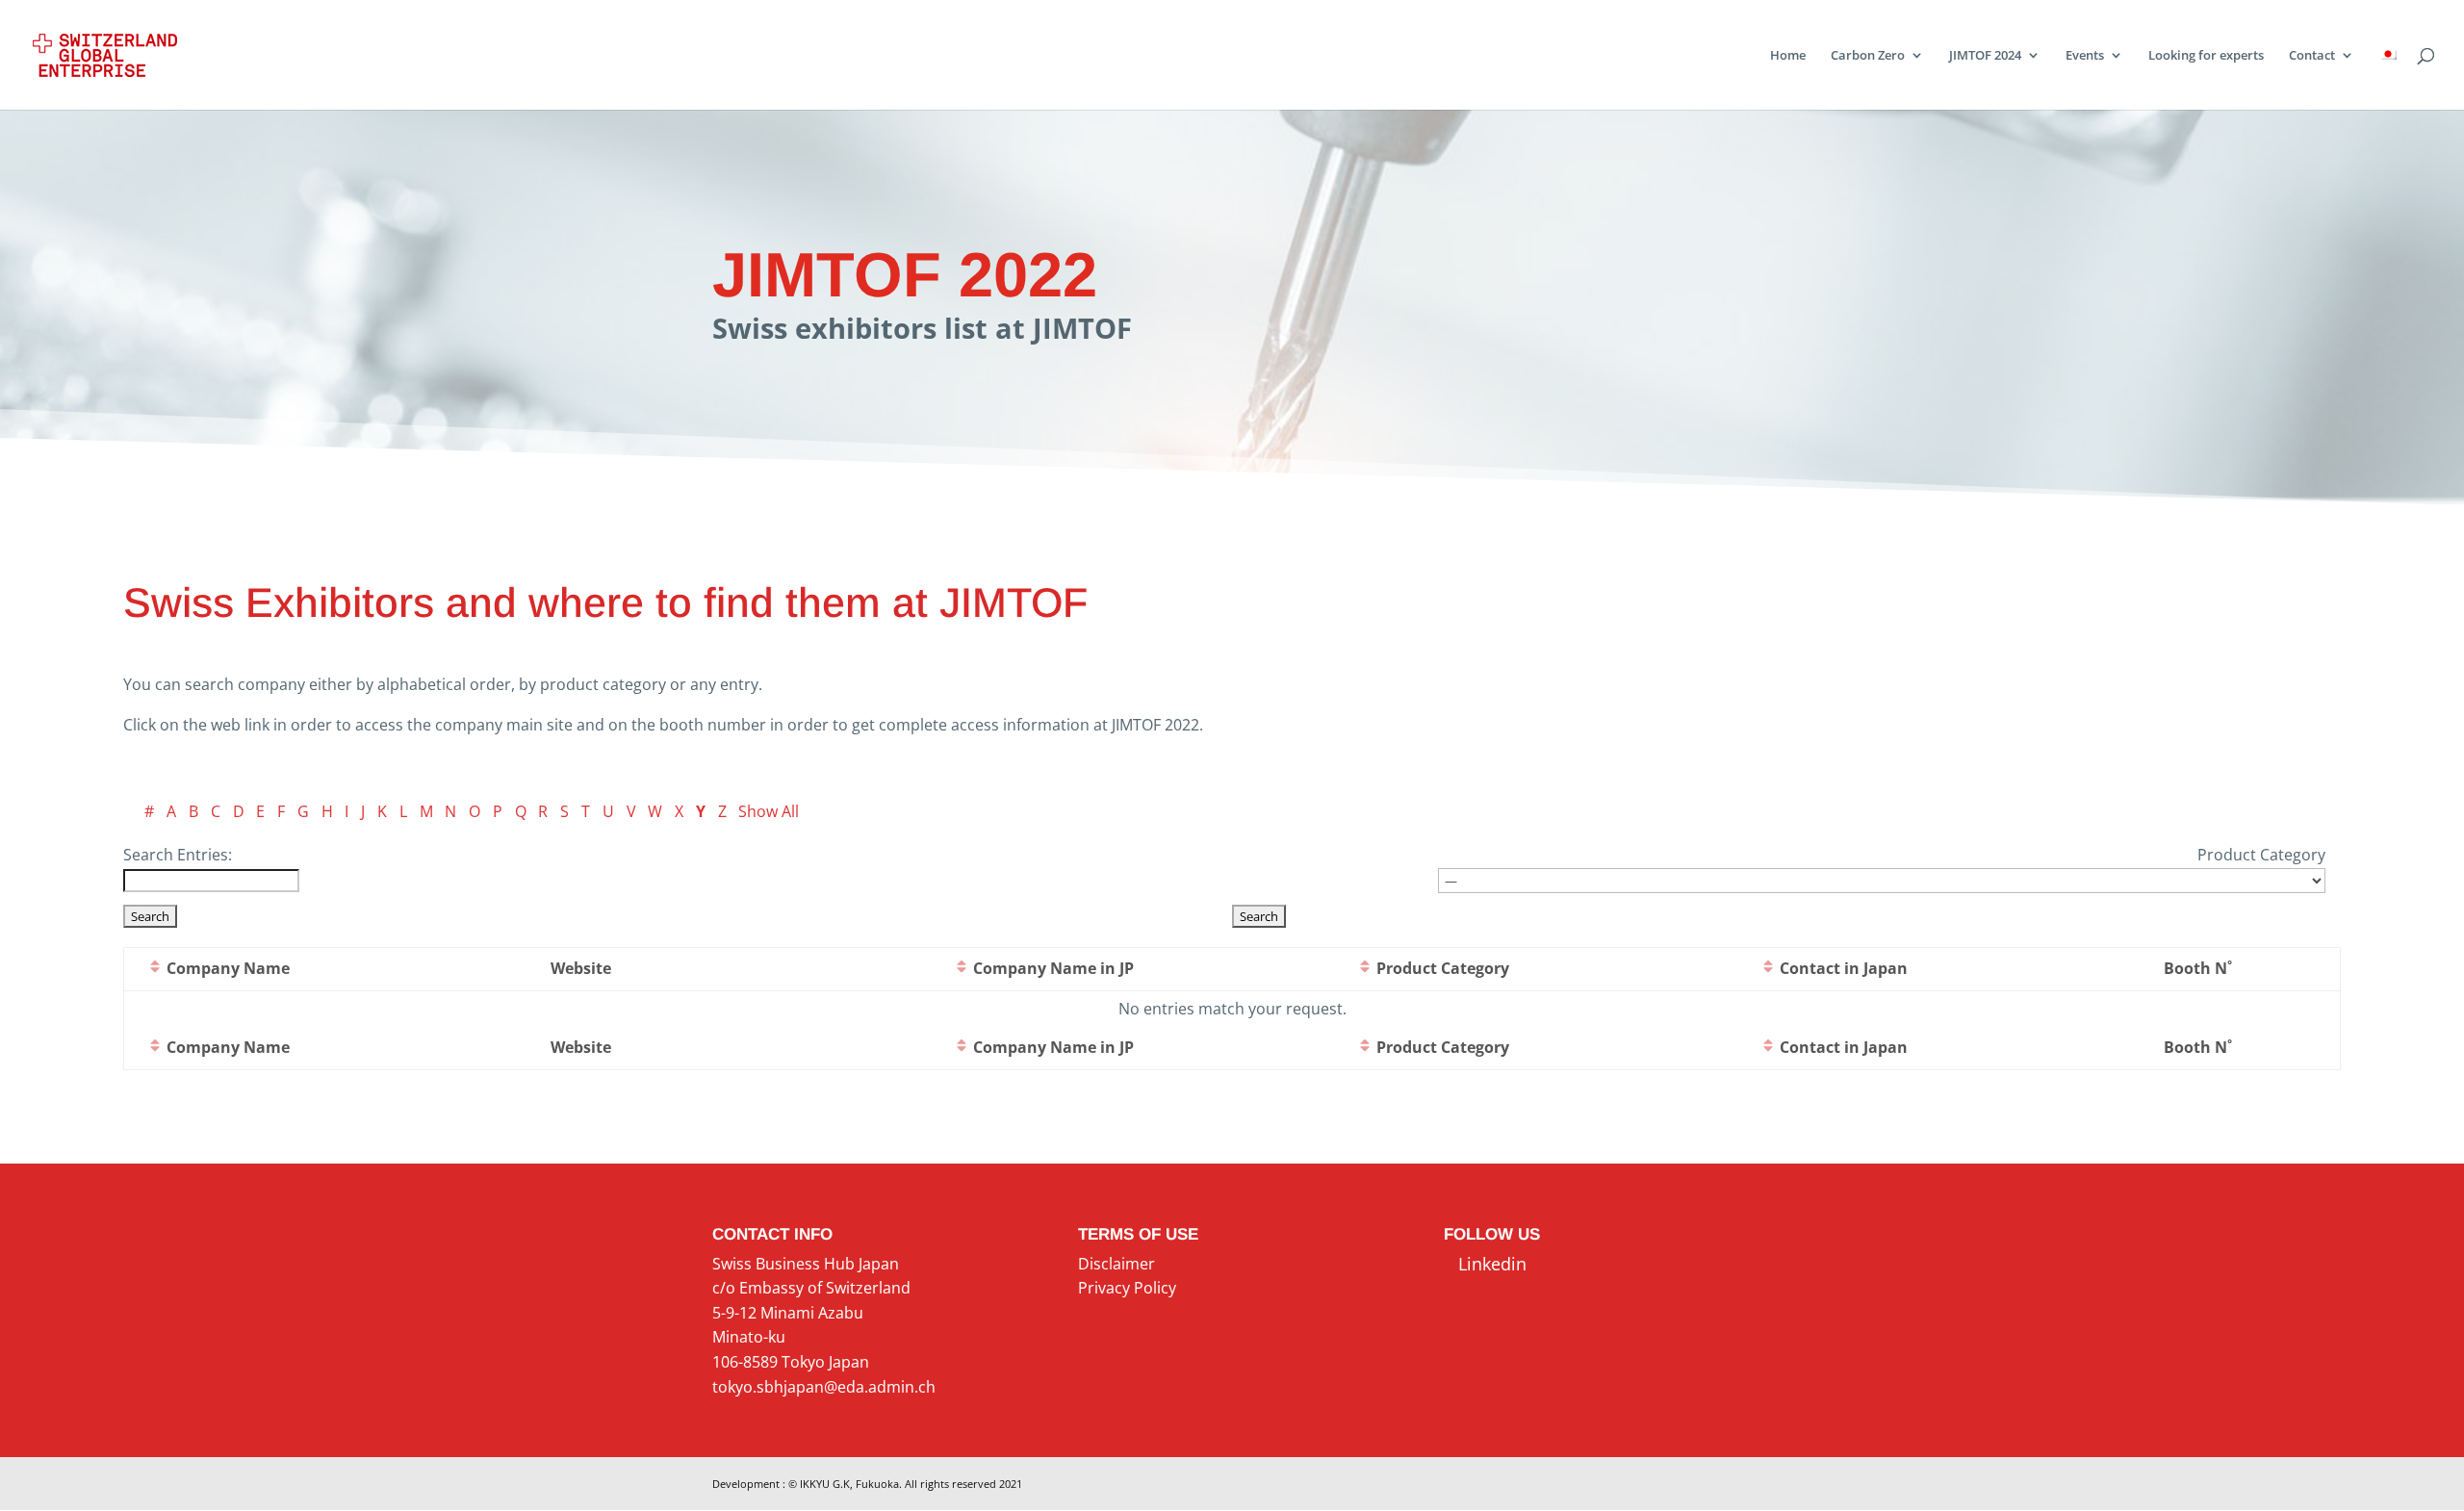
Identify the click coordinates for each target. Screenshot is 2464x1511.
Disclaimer (1116, 1264)
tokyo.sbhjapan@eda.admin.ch (824, 1387)
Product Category (2261, 855)
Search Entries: (178, 855)
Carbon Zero (1868, 56)
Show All (769, 811)
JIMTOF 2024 (1985, 56)
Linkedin (1485, 1264)
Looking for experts (2206, 56)
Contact (2312, 56)
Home (1788, 56)
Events (2085, 56)
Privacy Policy (1127, 1288)
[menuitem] (2388, 79)
